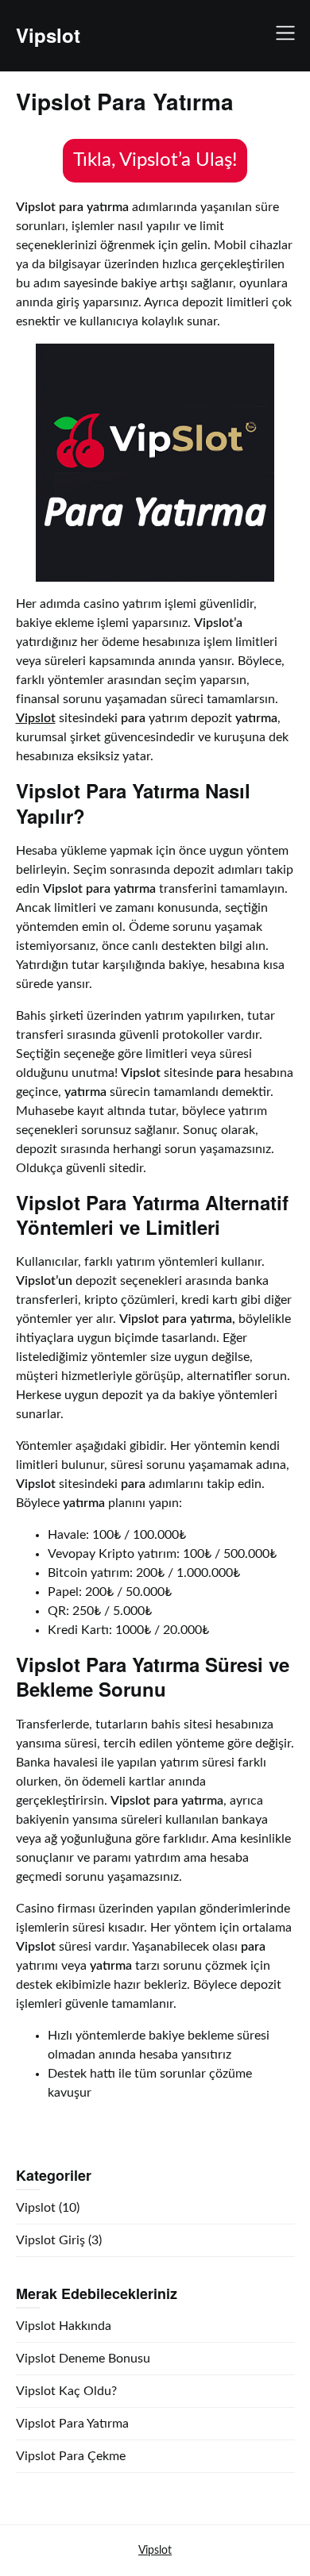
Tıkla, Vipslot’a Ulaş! (155, 160)
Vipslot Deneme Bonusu (83, 2359)
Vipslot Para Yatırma (72, 2424)
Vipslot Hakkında (64, 2326)
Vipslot (48, 35)
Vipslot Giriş (50, 2240)
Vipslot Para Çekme (71, 2456)
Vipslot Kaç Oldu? (66, 2391)
